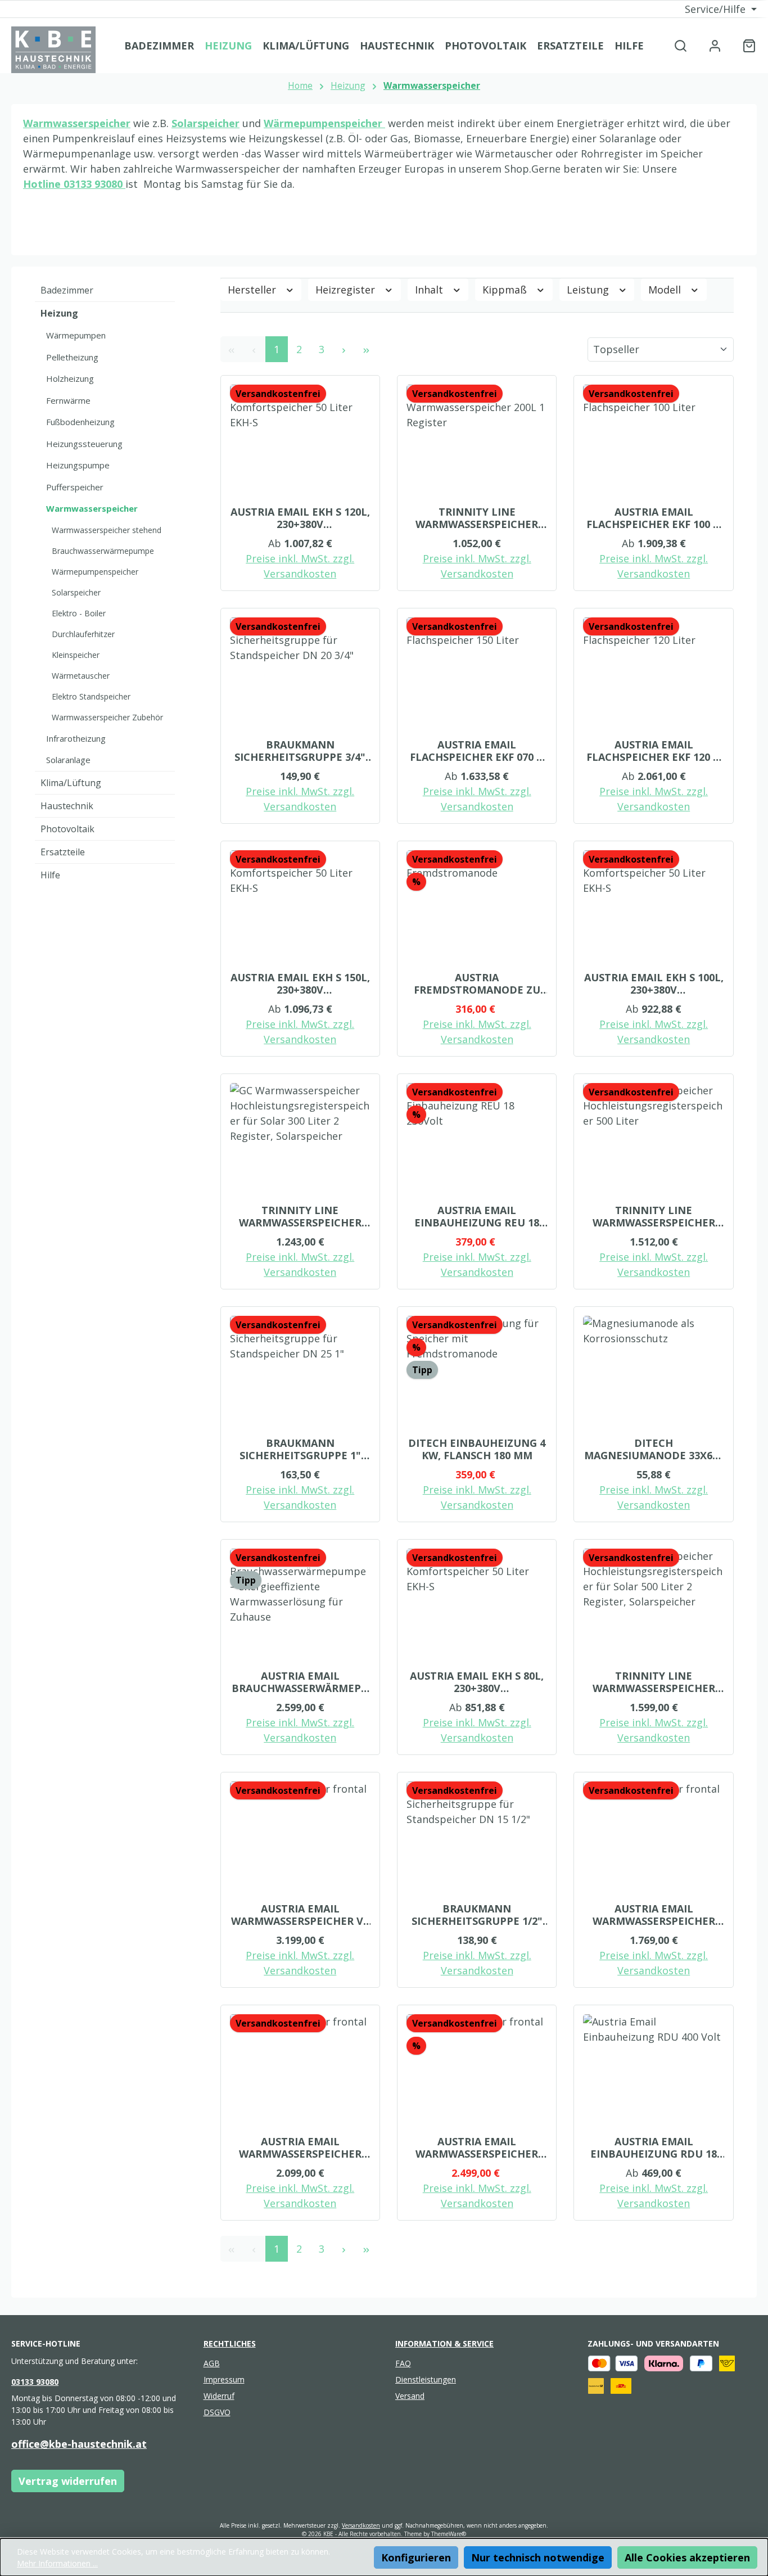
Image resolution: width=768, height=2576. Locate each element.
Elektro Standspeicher (91, 696)
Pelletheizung (72, 357)
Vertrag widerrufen (68, 2481)
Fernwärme (68, 400)
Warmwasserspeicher (77, 123)
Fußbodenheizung (80, 422)
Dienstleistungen (426, 2379)
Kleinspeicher (76, 655)
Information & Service (444, 2343)
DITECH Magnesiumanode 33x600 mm (654, 1449)
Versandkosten (361, 2525)
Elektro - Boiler (79, 613)
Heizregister (347, 290)
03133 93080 (94, 184)
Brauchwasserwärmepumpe (103, 551)
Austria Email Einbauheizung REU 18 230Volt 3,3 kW (477, 1216)
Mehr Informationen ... (57, 2563)
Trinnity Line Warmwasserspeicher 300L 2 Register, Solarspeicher (300, 1216)
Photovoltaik (67, 829)
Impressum (224, 2379)
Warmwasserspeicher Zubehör (107, 717)
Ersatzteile (63, 852)
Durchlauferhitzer (83, 634)
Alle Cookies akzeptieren (687, 2557)
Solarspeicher (205, 123)
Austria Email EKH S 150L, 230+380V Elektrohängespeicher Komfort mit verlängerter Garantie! (300, 984)
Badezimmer (67, 290)
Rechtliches (230, 2343)
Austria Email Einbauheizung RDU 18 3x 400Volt (654, 2148)
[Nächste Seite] (344, 349)
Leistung (589, 290)
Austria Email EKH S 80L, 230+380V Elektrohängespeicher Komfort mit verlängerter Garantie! (477, 1682)
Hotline (43, 184)
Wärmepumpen (76, 335)
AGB (212, 2363)
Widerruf (219, 2396)
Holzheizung (70, 378)
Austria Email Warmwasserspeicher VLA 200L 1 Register (654, 1915)
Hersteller (253, 290)
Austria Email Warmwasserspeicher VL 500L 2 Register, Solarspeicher (300, 1915)
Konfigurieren (416, 2557)
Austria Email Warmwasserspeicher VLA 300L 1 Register (300, 2148)
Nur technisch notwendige (538, 2557)
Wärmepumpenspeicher (95, 572)
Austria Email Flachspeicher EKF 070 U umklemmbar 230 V (477, 751)
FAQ (403, 2363)
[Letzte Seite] (367, 349)
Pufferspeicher (75, 487)
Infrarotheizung (76, 738)
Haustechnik (67, 806)
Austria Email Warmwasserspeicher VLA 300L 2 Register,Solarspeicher (477, 2148)
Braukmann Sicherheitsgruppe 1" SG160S (300, 1449)
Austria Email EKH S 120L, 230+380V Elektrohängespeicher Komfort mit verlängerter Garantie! (300, 518)
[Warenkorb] (746, 45)
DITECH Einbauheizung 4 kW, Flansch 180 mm (477, 1449)
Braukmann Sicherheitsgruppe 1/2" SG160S (477, 1915)
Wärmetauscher (81, 676)
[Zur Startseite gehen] (53, 50)
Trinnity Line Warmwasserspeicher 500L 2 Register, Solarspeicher (654, 1682)
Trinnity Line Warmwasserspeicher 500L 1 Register (654, 1216)
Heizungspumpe (78, 465)
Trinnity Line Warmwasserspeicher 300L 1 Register (477, 518)
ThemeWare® (449, 2534)
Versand (410, 2396)
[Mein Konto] (715, 45)
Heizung (59, 313)
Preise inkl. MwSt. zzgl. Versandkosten (300, 566)
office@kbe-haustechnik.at (79, 2444)
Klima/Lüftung (71, 783)
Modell (666, 290)
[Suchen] (681, 45)
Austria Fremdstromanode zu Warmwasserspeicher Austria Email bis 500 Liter (477, 984)
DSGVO (217, 2412)
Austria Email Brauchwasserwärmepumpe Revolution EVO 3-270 (300, 1682)
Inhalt (430, 290)
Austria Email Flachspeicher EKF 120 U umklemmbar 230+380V (654, 751)
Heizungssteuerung (84, 444)
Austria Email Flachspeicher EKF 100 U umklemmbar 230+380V (654, 518)
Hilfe (50, 875)
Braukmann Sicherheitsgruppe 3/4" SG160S (300, 751)
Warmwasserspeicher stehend (107, 530)
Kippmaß (506, 290)
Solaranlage (68, 760)
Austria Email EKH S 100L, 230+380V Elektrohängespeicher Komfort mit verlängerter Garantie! (654, 984)
